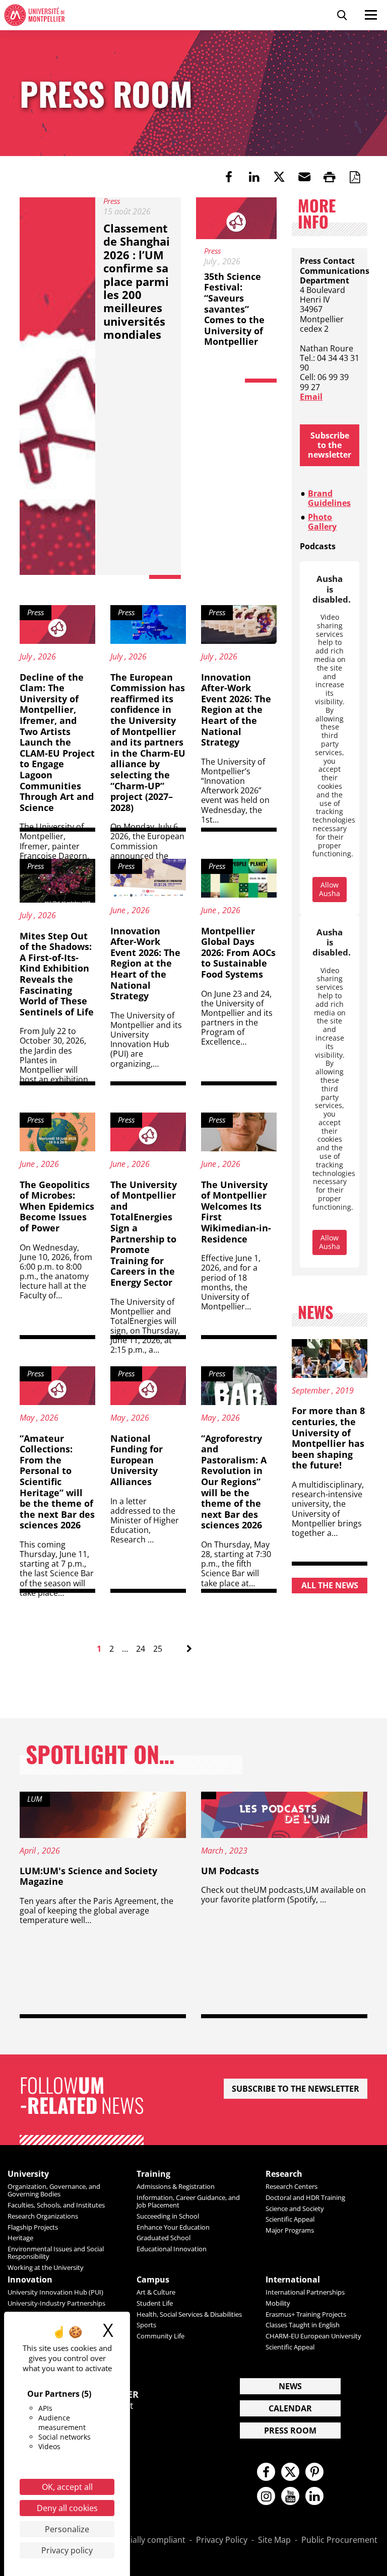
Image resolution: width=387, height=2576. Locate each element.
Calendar (290, 2408)
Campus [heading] (153, 2280)
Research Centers (292, 2186)
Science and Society (295, 2209)
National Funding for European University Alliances (137, 1460)
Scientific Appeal (290, 2219)
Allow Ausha (330, 889)
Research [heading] (284, 2174)
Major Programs (290, 2230)
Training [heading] (153, 2174)
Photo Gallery (322, 522)
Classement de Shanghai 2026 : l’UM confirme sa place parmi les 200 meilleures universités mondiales (137, 281)
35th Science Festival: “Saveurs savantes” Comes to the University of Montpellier (234, 309)
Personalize (67, 2529)
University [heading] (28, 2174)
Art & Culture (156, 2292)
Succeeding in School (168, 2216)
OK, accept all (67, 2487)
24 (141, 1649)
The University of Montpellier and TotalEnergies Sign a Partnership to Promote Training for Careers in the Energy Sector (144, 1233)
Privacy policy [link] (67, 2550)
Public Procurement (339, 2540)
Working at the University (46, 2267)
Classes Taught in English (303, 2325)
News (290, 2386)
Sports (146, 2325)
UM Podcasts (230, 1871)
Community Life (160, 2336)
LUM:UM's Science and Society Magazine (88, 1876)
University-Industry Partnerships (56, 2303)
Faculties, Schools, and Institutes (56, 2205)
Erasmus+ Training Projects (306, 2314)
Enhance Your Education (173, 2227)
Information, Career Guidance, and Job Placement (188, 2201)
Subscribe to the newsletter (330, 445)
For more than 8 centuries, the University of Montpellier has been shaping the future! (328, 1438)
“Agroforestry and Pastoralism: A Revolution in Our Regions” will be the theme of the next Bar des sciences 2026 (234, 1482)
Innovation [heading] (30, 2280)
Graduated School (164, 2238)
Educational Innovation (172, 2249)
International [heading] (293, 2280)
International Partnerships (305, 2292)
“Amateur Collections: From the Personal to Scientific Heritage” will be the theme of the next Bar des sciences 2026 (57, 1482)
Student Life (155, 2303)
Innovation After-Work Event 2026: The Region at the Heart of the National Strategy (236, 710)
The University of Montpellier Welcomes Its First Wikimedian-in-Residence (236, 1212)
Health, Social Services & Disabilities (189, 2314)
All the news (330, 1585)
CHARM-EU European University (313, 2336)
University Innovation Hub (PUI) (55, 2292)
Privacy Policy (222, 2540)
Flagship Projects (33, 2227)
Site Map (274, 2540)
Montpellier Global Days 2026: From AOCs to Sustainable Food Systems (238, 952)
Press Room (290, 2431)
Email (311, 397)
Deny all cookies (67, 2508)
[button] (304, 177)
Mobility (278, 2303)
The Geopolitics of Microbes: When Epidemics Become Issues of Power (57, 1206)
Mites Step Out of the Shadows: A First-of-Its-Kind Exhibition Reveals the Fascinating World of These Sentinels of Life (57, 974)
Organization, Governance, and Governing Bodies (54, 2190)
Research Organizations (43, 2216)
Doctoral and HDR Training (305, 2197)
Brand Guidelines (329, 498)
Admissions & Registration (176, 2186)
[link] (229, 177)
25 (158, 1649)
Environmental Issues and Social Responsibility (56, 2253)
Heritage (20, 2238)
